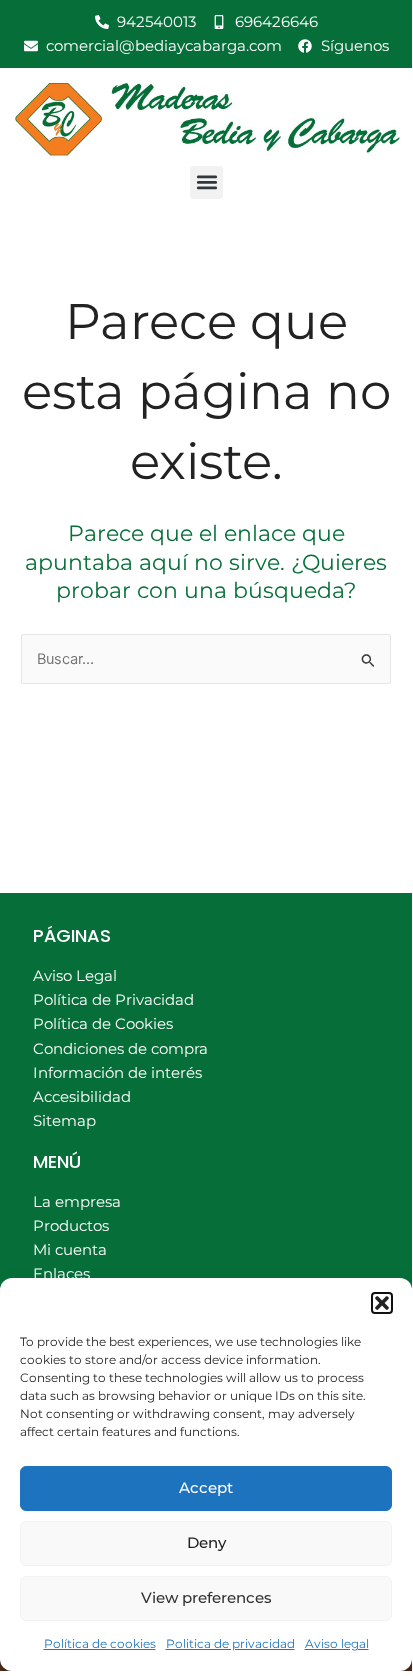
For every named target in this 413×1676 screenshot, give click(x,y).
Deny (206, 1542)
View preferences (206, 1597)
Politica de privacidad (230, 1643)
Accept (206, 1487)
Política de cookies (100, 1643)
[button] (382, 1303)
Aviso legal (337, 1643)
